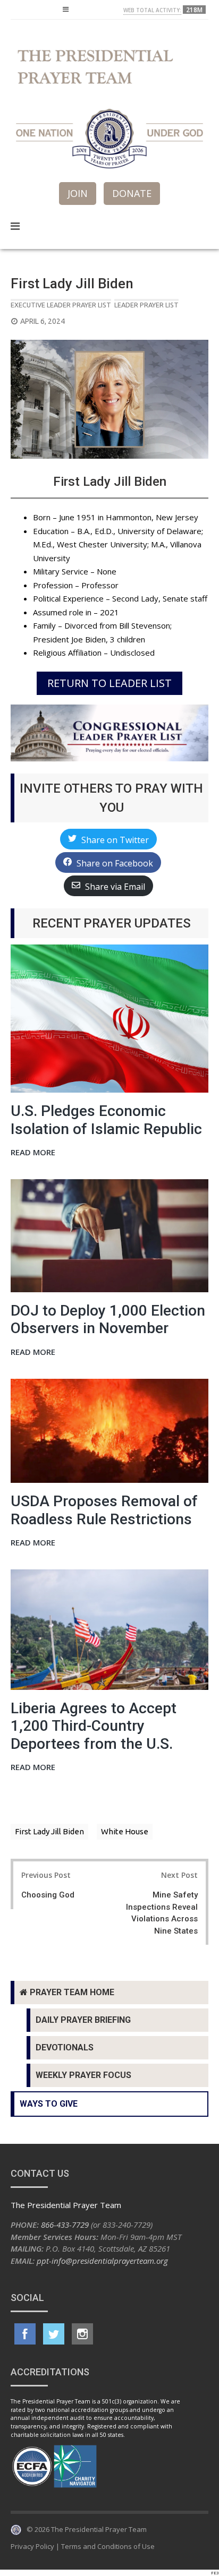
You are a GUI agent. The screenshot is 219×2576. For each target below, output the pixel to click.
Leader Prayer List (146, 305)
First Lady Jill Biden (49, 1831)
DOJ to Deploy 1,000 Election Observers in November (108, 1320)
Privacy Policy (32, 2546)
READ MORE (33, 1153)
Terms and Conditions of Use (108, 2546)
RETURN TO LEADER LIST (109, 683)
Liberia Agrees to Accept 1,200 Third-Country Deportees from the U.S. (94, 1726)
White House (125, 1831)
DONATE (132, 193)
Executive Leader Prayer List (61, 305)
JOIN (78, 193)
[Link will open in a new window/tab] (25, 2334)
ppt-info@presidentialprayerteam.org (102, 2261)
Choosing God (48, 1895)
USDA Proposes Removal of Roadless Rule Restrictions (104, 1510)
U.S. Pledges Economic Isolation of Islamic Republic (106, 1120)
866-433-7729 (65, 2225)
